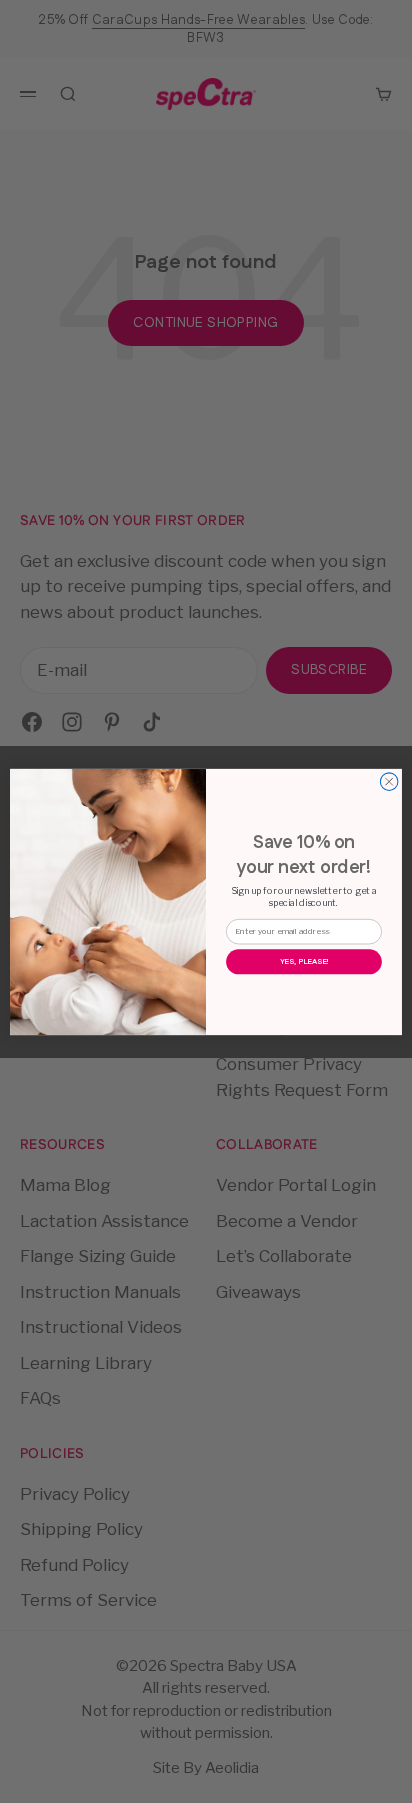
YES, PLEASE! (304, 961)
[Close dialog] (389, 781)
